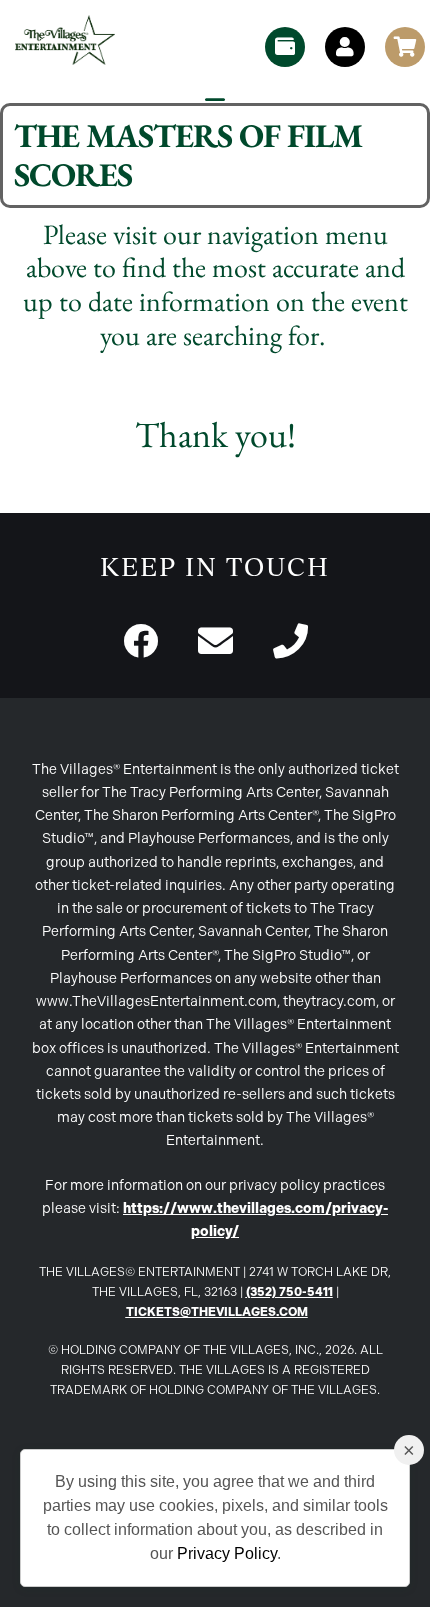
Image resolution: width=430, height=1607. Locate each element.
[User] (345, 47)
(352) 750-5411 (289, 1292)
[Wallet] (285, 47)
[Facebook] (140, 640)
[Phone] (290, 640)
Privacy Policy (227, 1553)
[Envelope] (215, 640)
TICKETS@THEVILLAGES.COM (217, 1312)
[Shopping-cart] (405, 47)
